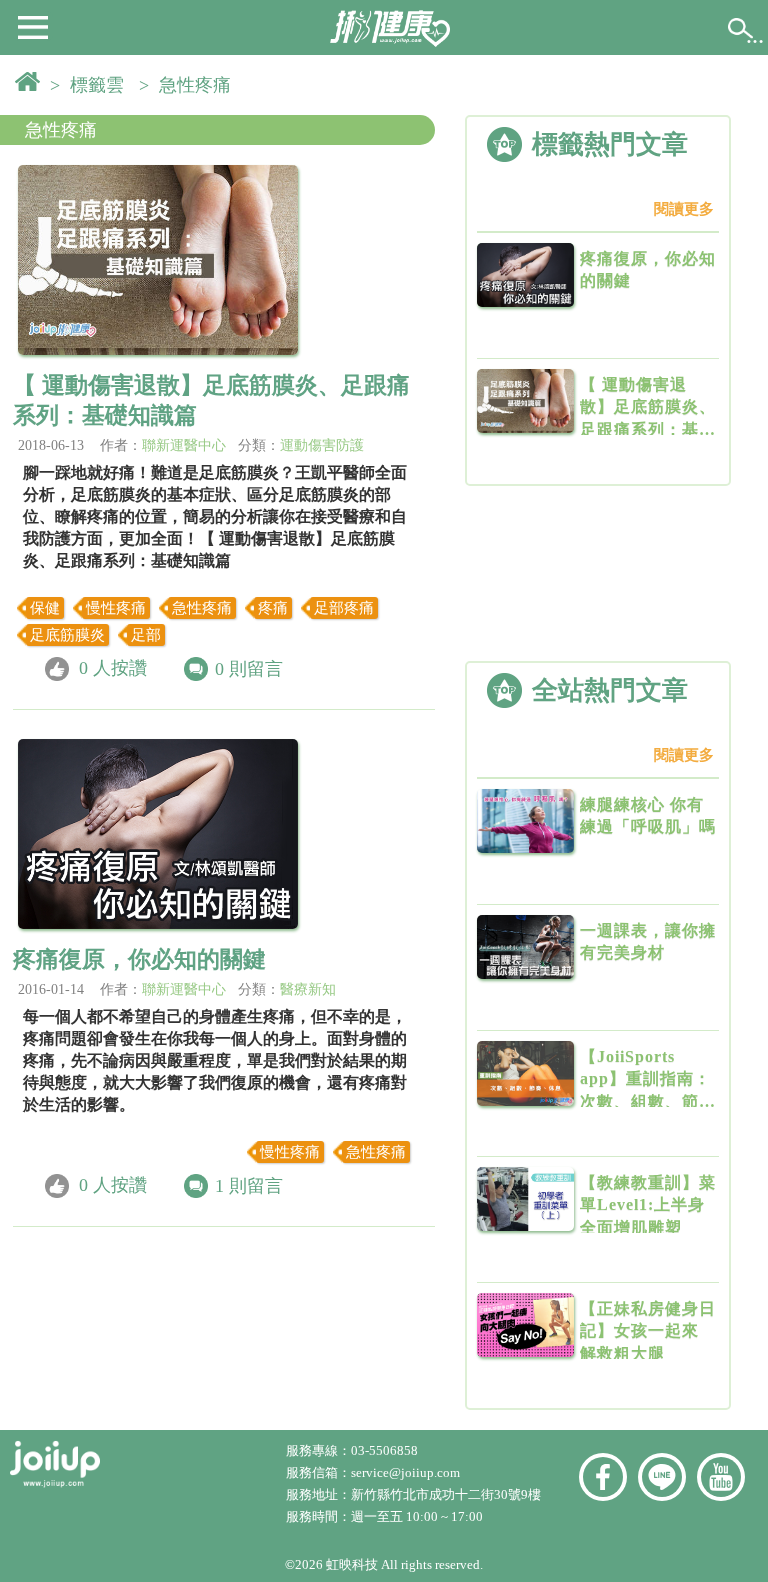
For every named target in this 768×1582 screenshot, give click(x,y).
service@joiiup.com (407, 1472)
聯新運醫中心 (184, 445)
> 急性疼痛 (190, 85)
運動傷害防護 (322, 445)
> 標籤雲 (92, 85)
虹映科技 (352, 1564)
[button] (33, 26)
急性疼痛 (61, 130)
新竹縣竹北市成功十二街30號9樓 (446, 1494)
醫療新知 (308, 989)
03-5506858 (384, 1450)
